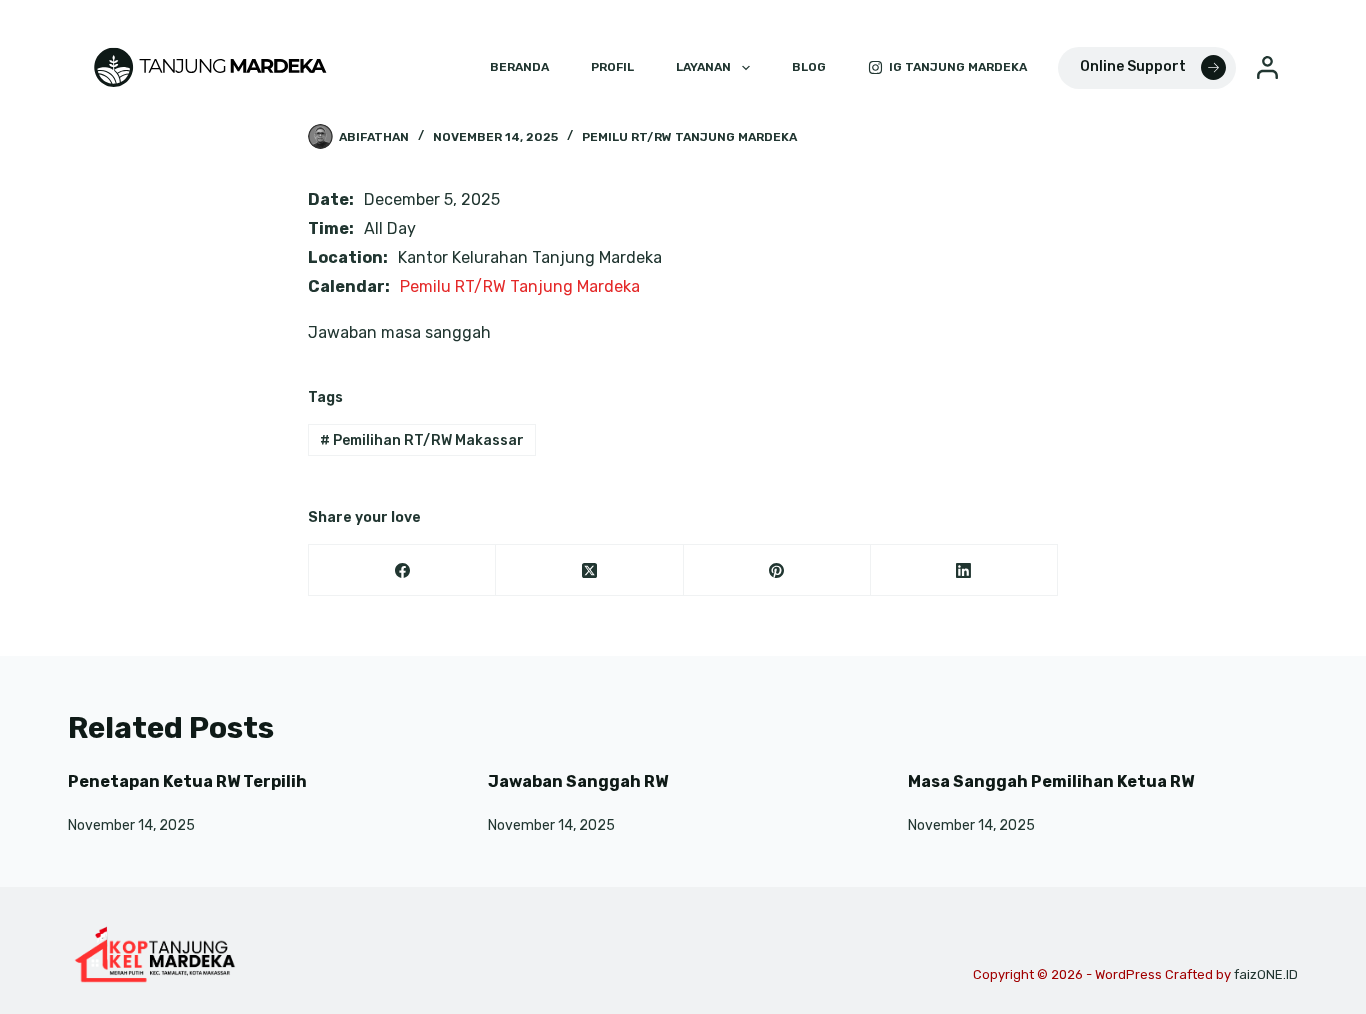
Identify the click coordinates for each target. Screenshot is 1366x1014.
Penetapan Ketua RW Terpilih (187, 781)
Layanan (703, 67)
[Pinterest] (777, 570)
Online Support (1133, 66)
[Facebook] (402, 570)
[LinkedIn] (964, 570)
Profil (612, 67)
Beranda (519, 67)
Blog (809, 67)
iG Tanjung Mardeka (958, 67)
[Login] (1267, 67)
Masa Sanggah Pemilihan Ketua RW (1051, 781)
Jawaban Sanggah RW (578, 781)
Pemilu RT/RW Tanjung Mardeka (689, 137)
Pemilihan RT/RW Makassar (422, 440)
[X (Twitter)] (589, 570)
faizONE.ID (1266, 974)
